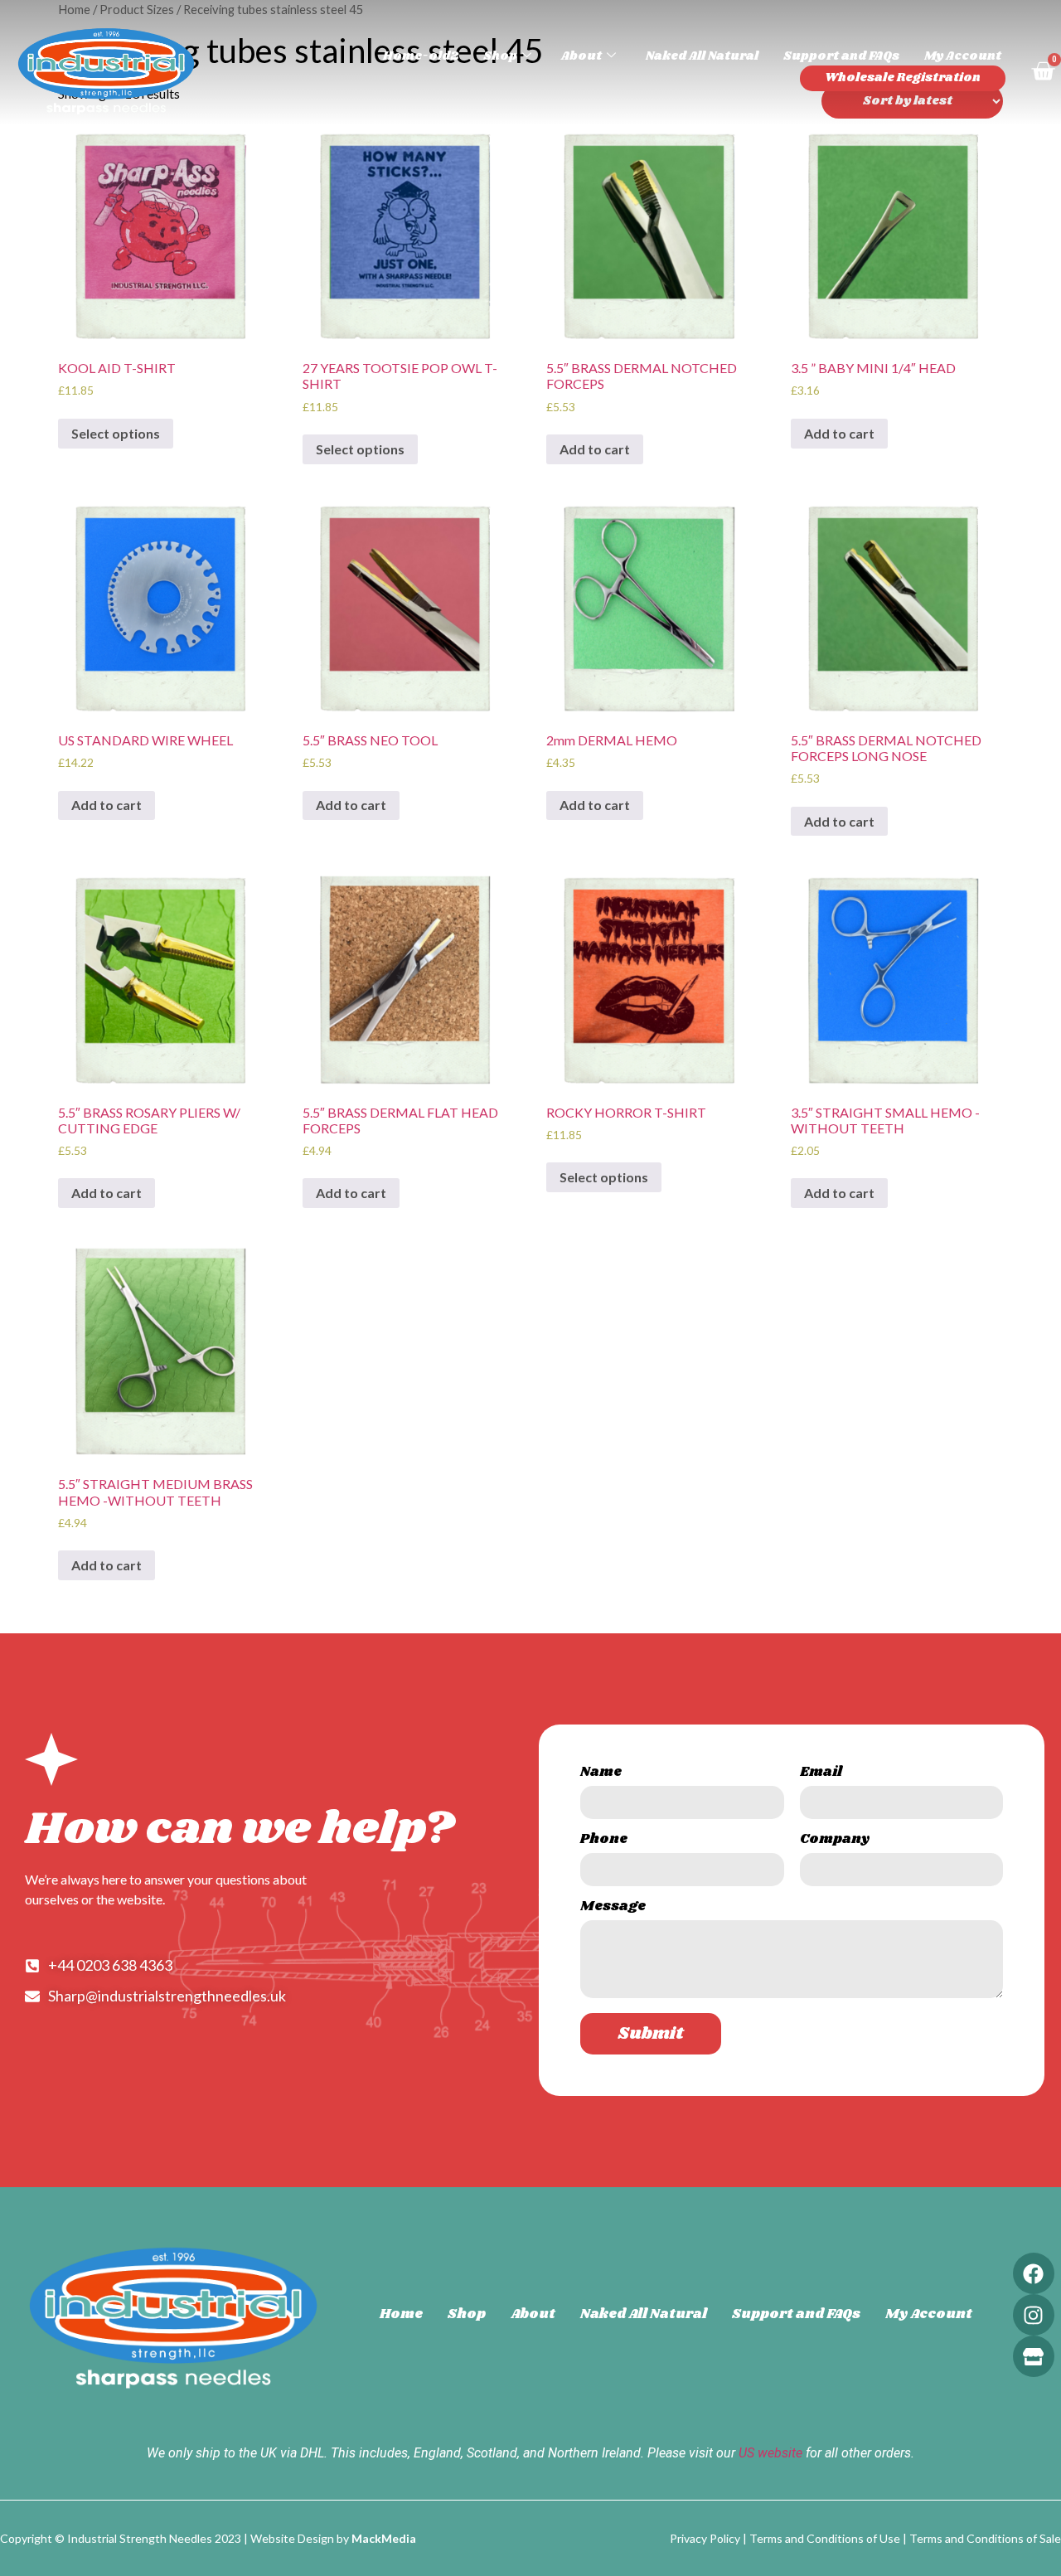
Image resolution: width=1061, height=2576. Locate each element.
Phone (604, 1841)
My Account (963, 56)
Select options (116, 433)
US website (770, 2453)
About (581, 56)
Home (401, 2314)
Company (835, 1841)
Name (601, 1774)
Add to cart (595, 449)
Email (821, 1774)
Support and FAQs (841, 56)
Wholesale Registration (903, 78)
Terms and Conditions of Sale (985, 2538)
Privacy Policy (705, 2538)
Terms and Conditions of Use (825, 2538)
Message (613, 1908)
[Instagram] (1034, 2315)
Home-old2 (421, 56)
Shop (500, 56)
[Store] (1034, 2356)
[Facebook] (1034, 2273)
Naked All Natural (702, 56)
